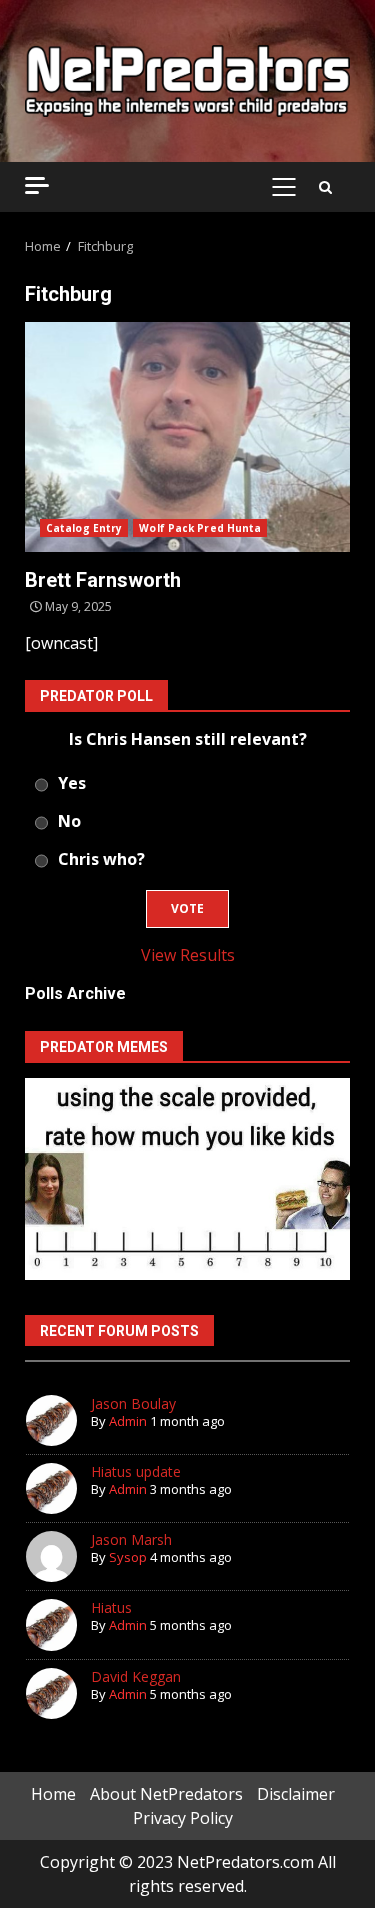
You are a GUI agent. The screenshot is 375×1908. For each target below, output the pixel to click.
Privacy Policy (183, 1818)
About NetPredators (166, 1794)
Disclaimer (296, 1794)
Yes (72, 783)
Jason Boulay (133, 1403)
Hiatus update (136, 1471)
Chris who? (101, 859)
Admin (128, 1421)
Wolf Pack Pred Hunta (200, 528)
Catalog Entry (84, 528)
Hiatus (111, 1607)
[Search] (325, 187)
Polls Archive (75, 993)
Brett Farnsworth (187, 437)
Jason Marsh (131, 1539)
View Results (188, 955)
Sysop (128, 1557)
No (69, 821)
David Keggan (136, 1676)
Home (53, 1794)
